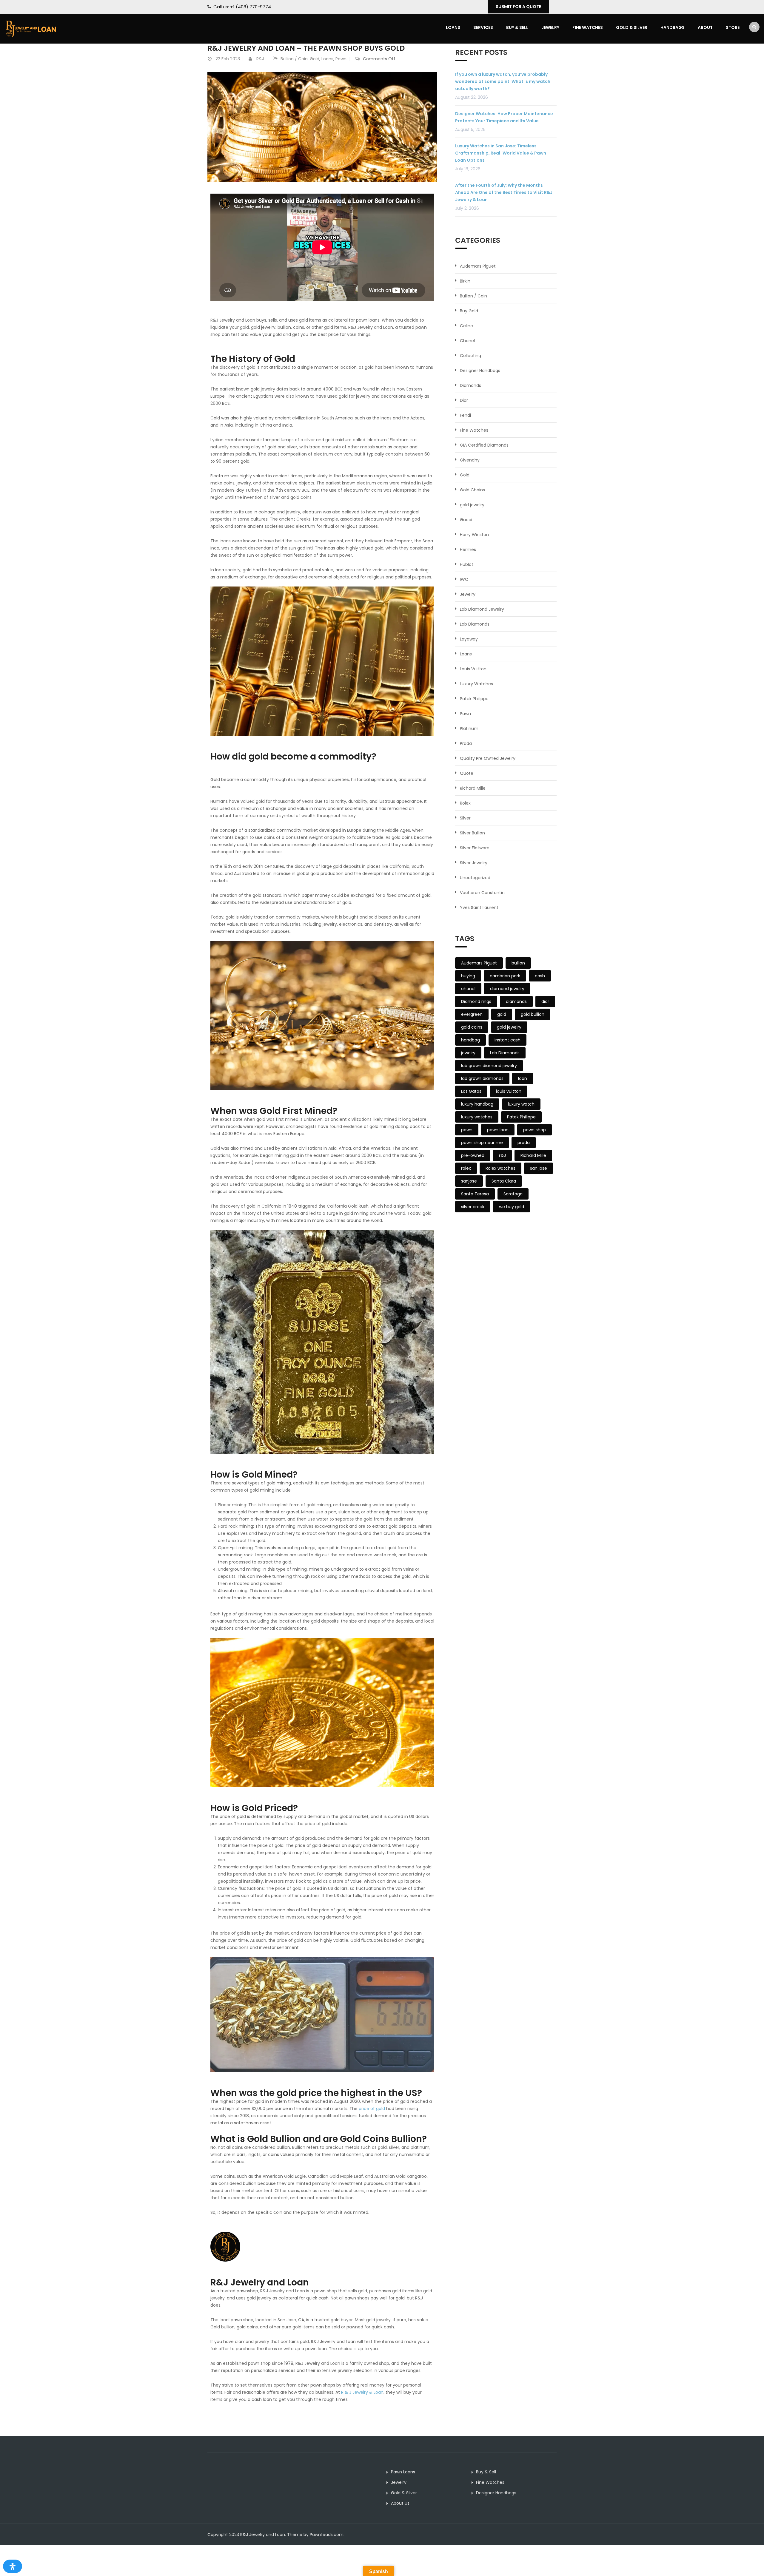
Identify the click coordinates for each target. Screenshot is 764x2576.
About (705, 27)
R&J (260, 59)
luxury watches (477, 1117)
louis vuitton (509, 1091)
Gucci (466, 520)
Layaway (469, 639)
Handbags (673, 27)
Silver (465, 818)
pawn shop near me (482, 1143)
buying (468, 976)
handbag (470, 1040)
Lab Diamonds (475, 624)
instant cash (507, 1040)
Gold (315, 59)
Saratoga (513, 1194)
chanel (468, 989)
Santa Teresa (475, 1194)
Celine (466, 326)
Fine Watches (588, 27)
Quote (467, 773)
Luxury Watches (476, 684)
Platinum (469, 728)
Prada (466, 743)
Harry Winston (474, 535)
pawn (467, 1130)
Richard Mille (473, 788)
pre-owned (473, 1155)
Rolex (465, 803)
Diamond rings (476, 1001)
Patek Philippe (474, 699)
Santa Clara (504, 1181)
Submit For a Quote (518, 7)
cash (540, 976)
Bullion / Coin (294, 59)
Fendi (465, 415)
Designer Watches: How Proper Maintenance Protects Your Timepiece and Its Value (504, 117)
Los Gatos (471, 1091)
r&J (502, 1155)
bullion (518, 963)
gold (502, 1014)
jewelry (468, 1053)
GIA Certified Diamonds (484, 445)
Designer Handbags (480, 371)
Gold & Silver (632, 27)
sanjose (469, 1181)
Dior (464, 400)
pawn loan (498, 1130)
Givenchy (470, 460)
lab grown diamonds (482, 1078)
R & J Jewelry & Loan (362, 2392)
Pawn (341, 59)
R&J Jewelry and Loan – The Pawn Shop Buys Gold (306, 48)
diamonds (516, 1001)
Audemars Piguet (478, 266)
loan (523, 1078)
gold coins (472, 1027)
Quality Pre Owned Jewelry (488, 758)
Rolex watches (500, 1168)
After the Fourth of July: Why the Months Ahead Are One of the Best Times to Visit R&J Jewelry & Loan (504, 192)
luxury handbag (477, 1104)
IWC (464, 579)
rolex (466, 1168)
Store (733, 27)
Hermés (468, 550)
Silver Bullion (472, 833)
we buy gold (512, 1207)
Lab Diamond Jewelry (482, 609)
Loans (453, 27)
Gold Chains (472, 490)
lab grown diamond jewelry (489, 1066)
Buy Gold (469, 311)
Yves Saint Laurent (479, 907)
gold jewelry (472, 505)
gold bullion (533, 1014)
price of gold (372, 2109)
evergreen (472, 1014)
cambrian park (505, 976)
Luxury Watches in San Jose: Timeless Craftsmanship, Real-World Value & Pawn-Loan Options (502, 153)
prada (524, 1143)
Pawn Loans (403, 2472)
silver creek (473, 1207)
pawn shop (535, 1130)
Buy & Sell (517, 27)
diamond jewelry (507, 989)
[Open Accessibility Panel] (13, 2566)
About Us (400, 2503)
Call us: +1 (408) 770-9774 (242, 7)
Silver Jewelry (474, 863)
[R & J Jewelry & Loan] (31, 28)
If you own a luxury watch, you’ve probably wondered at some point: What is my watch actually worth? (503, 81)
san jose (539, 1168)
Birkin (465, 281)
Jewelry (550, 27)
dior (545, 1001)
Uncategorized (475, 878)
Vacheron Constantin (482, 893)
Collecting (470, 356)
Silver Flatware (475, 848)
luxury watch (521, 1104)
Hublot (467, 564)
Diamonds (470, 385)
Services (483, 27)
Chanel (467, 341)
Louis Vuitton (473, 669)
